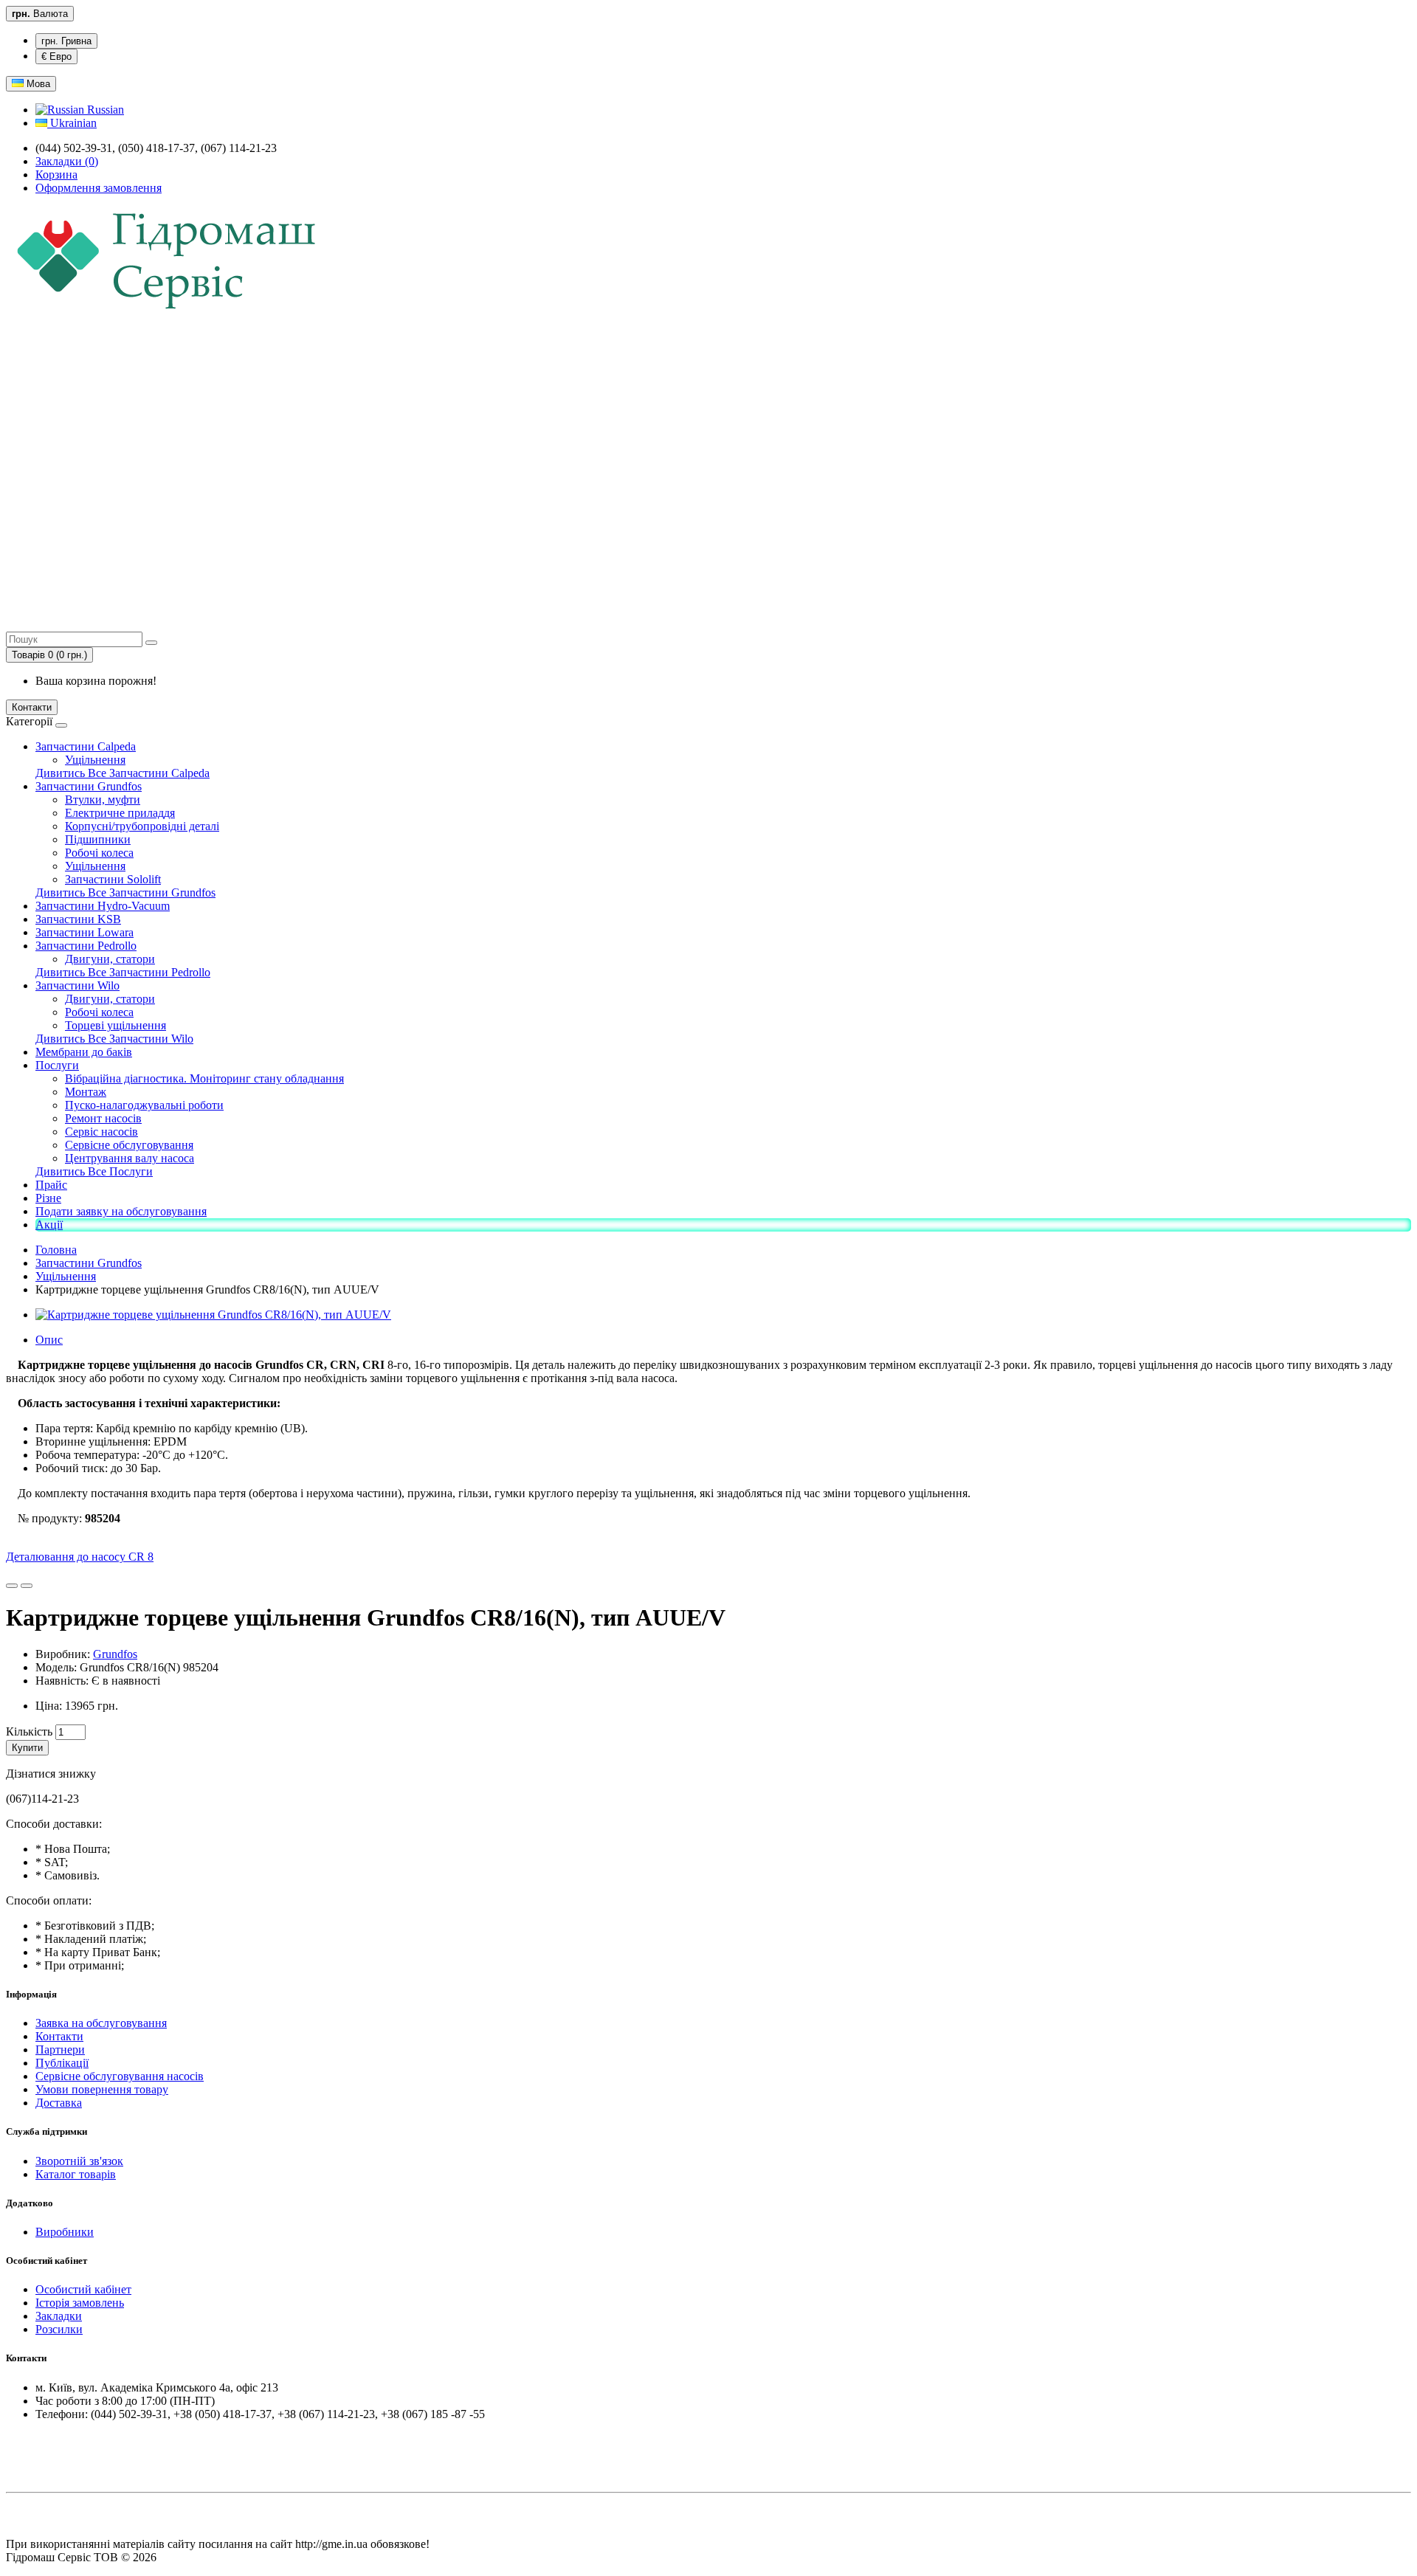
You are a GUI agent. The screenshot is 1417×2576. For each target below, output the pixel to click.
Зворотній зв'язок (79, 2161)
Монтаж (86, 1092)
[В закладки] (12, 1586)
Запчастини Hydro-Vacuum (103, 906)
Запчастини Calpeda (86, 746)
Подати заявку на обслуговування (121, 1211)
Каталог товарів (76, 2174)
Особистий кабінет (83, 2289)
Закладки (59, 2316)
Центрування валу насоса (130, 1158)
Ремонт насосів (103, 1118)
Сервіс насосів (101, 1132)
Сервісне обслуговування (129, 1145)
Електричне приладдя (120, 813)
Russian (104, 110)
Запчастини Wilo (77, 985)
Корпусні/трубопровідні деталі (142, 826)
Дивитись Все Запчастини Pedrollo (123, 972)
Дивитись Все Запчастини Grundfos (125, 892)
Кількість (29, 1731)
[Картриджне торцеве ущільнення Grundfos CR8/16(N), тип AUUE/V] (213, 1315)
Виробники (65, 2232)
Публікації (62, 2063)
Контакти (32, 707)
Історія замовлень (80, 2303)
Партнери (60, 2050)
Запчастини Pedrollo (86, 946)
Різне (48, 1198)
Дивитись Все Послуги (94, 1171)
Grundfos (115, 1654)
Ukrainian (72, 123)
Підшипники (98, 839)
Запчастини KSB (78, 919)
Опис (49, 1340)
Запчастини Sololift (113, 879)
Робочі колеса (99, 853)
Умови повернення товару (102, 2089)
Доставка (59, 2103)
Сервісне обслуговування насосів (120, 2076)
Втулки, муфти (103, 800)
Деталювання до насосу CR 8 (80, 1557)
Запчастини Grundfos (89, 786)
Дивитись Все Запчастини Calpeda (123, 773)
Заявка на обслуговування (101, 2023)
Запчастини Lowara (85, 932)
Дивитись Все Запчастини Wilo (114, 1039)
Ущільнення (95, 760)
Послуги (57, 1065)
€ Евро (56, 56)
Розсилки (59, 2329)
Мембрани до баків (84, 1052)
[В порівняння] (27, 1586)
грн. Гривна (66, 41)
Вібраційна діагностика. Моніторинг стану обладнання (204, 1078)
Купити (27, 1748)
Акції (49, 1225)
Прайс (51, 1185)
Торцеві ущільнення (116, 1025)
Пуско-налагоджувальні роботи (144, 1105)
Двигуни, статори (110, 959)
